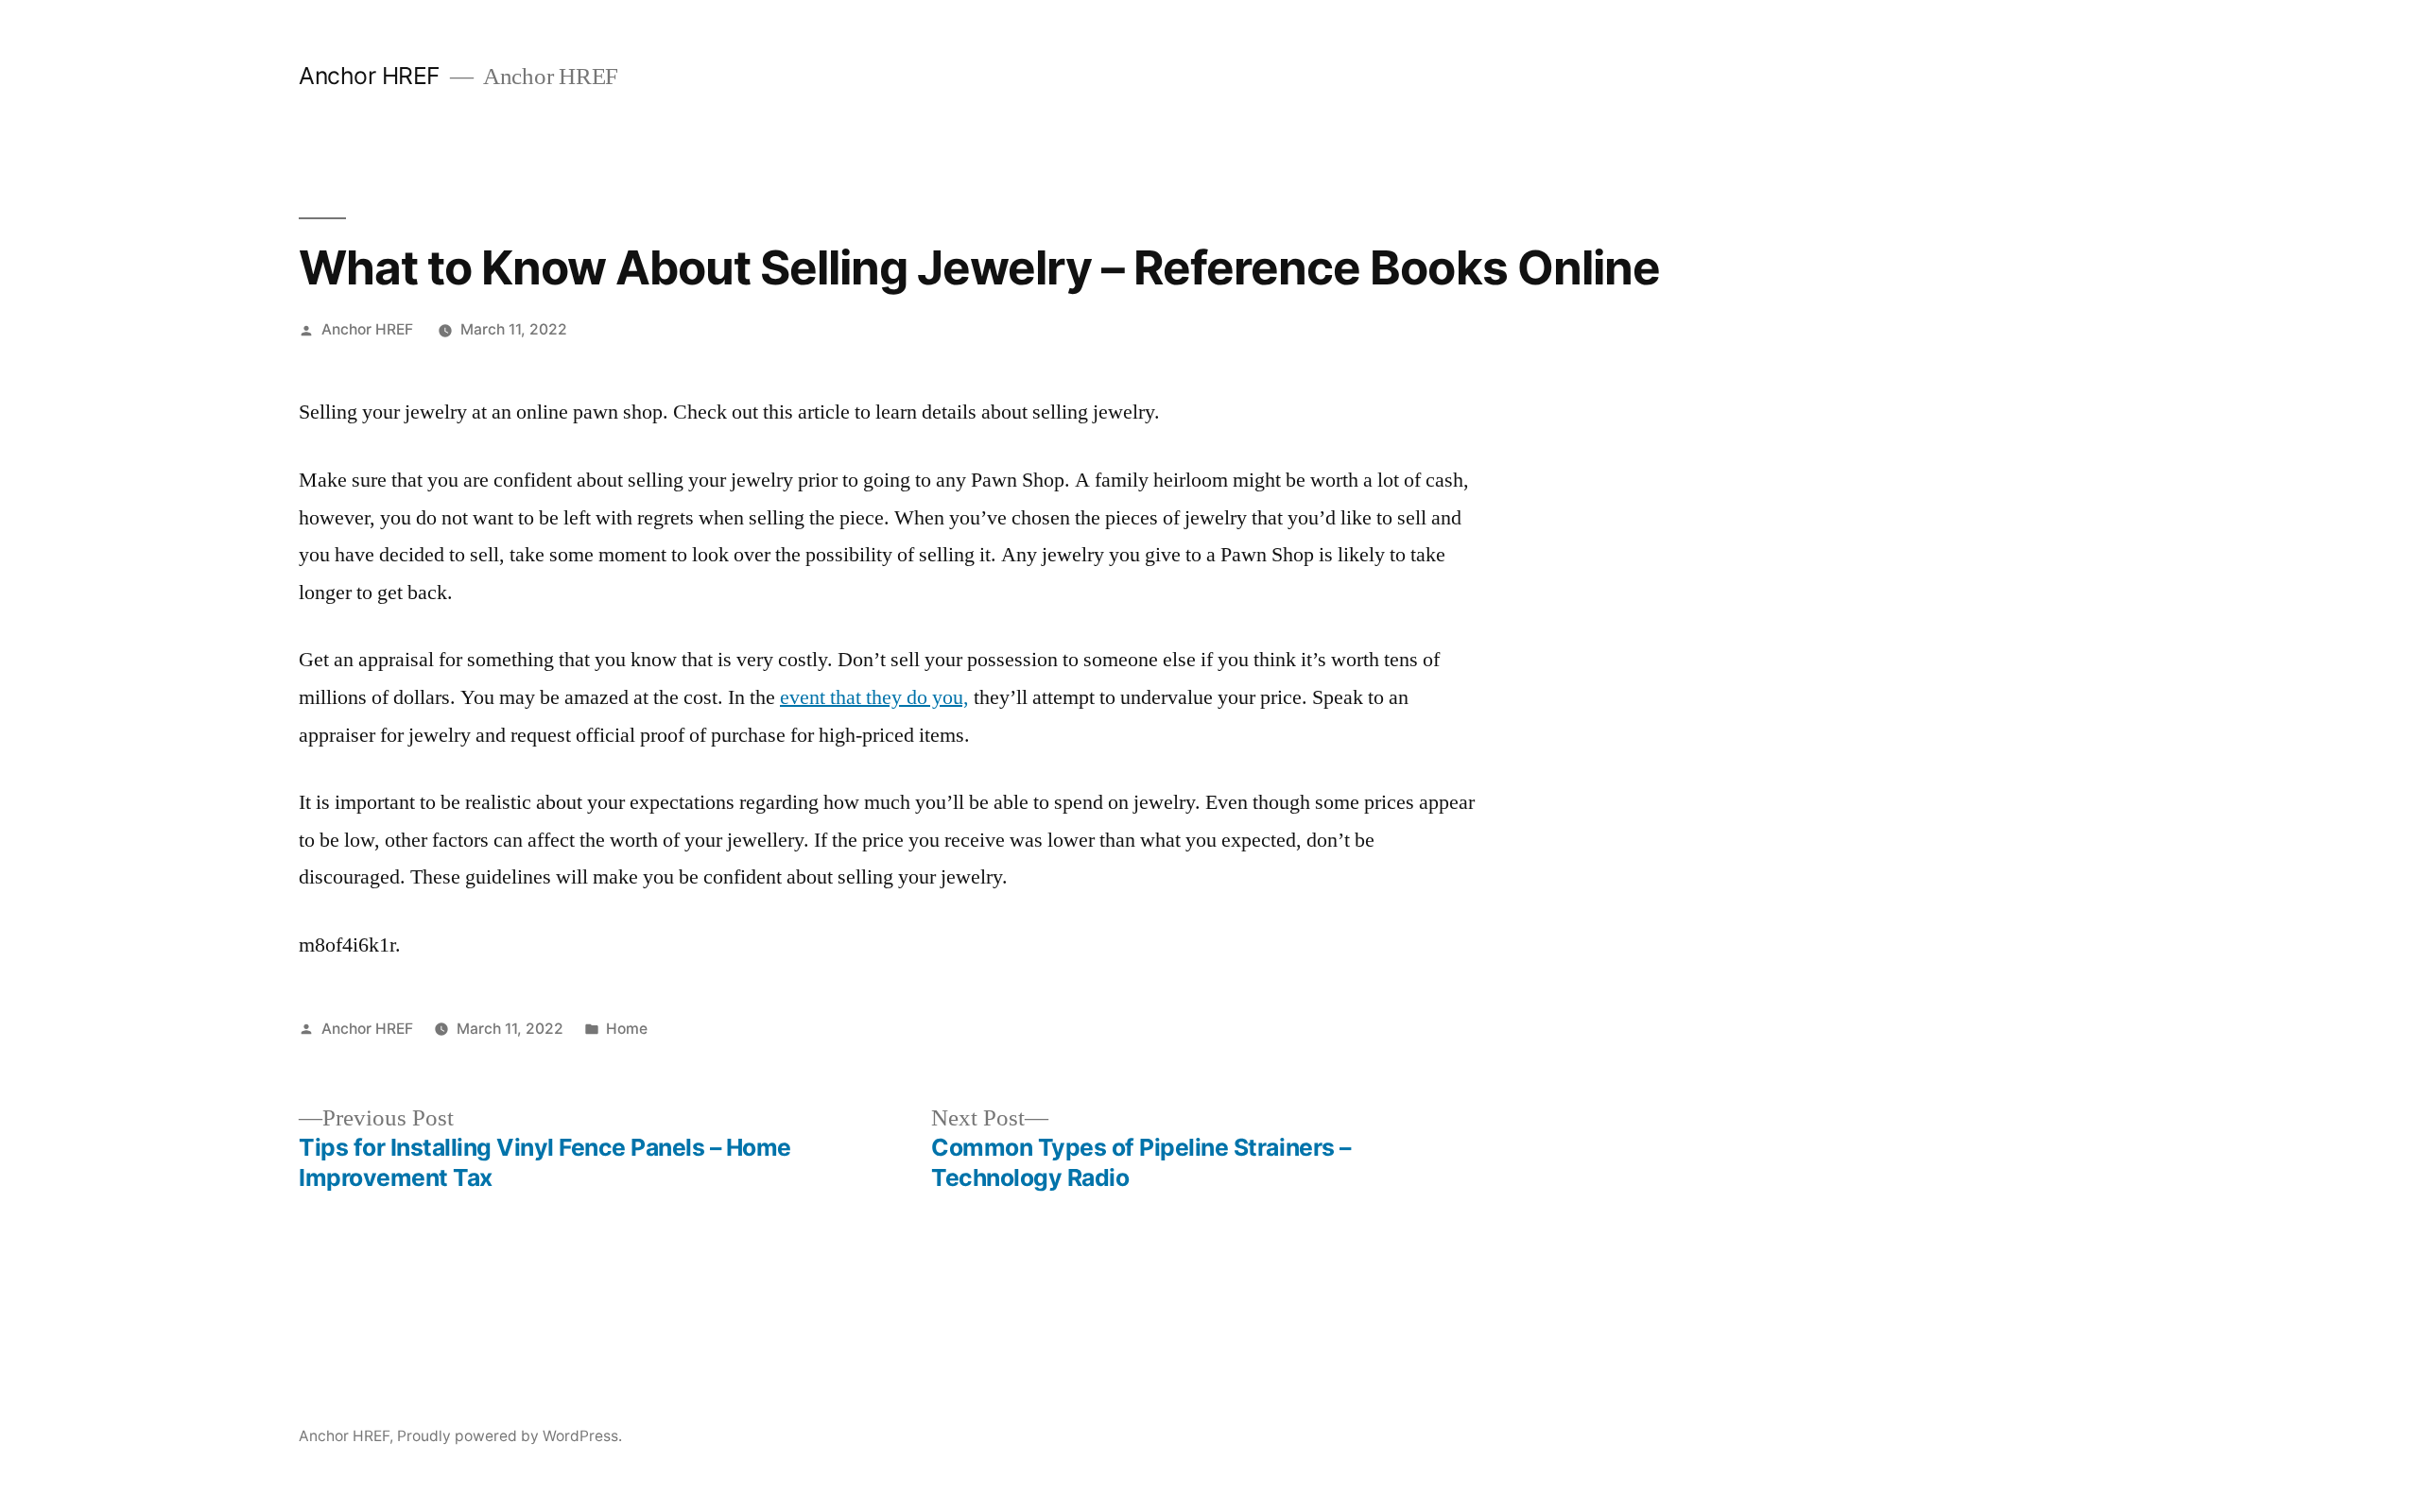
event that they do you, (874, 697)
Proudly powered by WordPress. (510, 1436)
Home (627, 1029)
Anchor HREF (370, 76)
